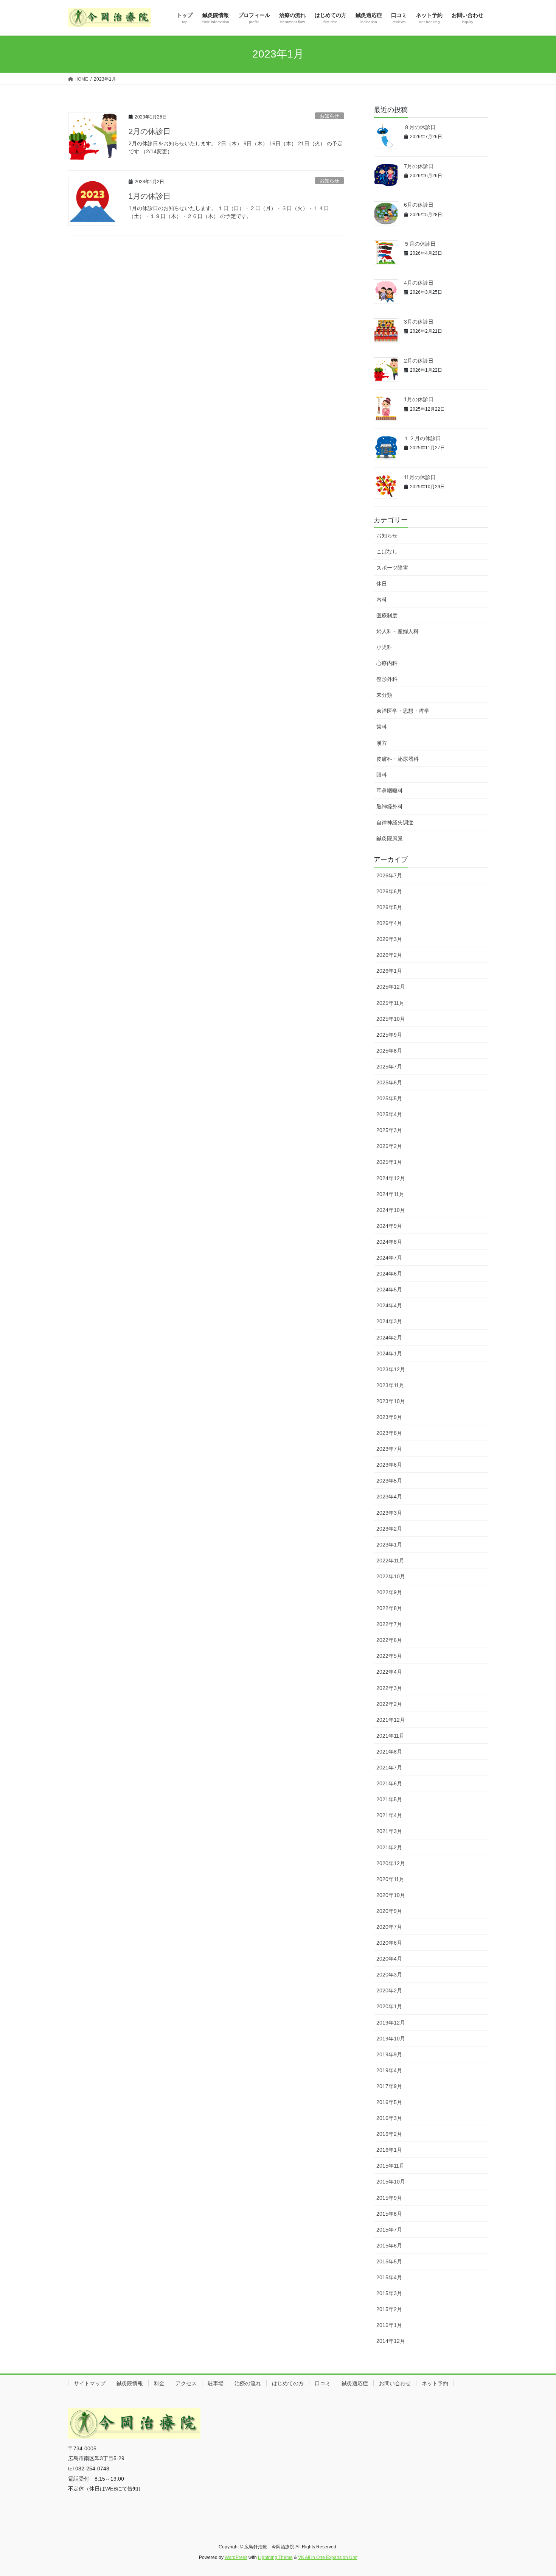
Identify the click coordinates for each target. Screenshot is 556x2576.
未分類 (384, 695)
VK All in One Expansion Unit (328, 2557)
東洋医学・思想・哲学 (403, 711)
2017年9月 (389, 2086)
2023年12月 (391, 1369)
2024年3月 (389, 1321)
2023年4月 (389, 1497)
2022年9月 (389, 1592)
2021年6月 (389, 1783)
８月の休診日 (420, 127)
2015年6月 (389, 2246)
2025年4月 (389, 1114)
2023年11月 (390, 1385)
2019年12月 (391, 2023)
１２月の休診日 (422, 438)
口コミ (323, 2383)
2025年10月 (391, 1019)
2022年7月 (389, 1624)
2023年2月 (389, 1529)
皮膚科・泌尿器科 (398, 759)
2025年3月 (389, 1130)
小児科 (384, 647)
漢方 (382, 743)
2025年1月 (389, 1162)
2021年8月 (389, 1752)
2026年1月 (389, 971)
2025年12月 (391, 987)
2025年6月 (389, 1082)
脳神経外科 (390, 807)
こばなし (387, 551)
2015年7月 (389, 2230)
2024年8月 (389, 1242)
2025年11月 (390, 1003)
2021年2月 (389, 1847)
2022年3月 (389, 1688)
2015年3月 (389, 2293)
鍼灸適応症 (355, 2383)
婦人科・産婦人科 (398, 631)
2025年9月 (389, 1035)
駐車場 (216, 2383)
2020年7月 (389, 1927)
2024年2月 (389, 1338)
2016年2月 (389, 2134)
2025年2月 (389, 1146)
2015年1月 (389, 2325)
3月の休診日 (419, 322)
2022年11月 (390, 1561)
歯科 (382, 727)
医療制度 (387, 615)
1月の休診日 (150, 196)
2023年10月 (391, 1401)
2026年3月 (389, 939)
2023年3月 (389, 1513)
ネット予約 (435, 2383)
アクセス (186, 2383)
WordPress (236, 2557)
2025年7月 (389, 1067)
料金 (159, 2383)
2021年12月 (391, 1720)
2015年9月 (389, 2198)
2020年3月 (389, 1975)
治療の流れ (248, 2383)
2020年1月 (389, 2006)
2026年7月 (389, 875)
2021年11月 (390, 1736)
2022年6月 (389, 1640)
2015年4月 (389, 2277)
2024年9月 (389, 1226)
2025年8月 (389, 1051)
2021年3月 (389, 1831)
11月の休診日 (420, 477)
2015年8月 (389, 2214)
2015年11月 (390, 2166)
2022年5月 (389, 1656)
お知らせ (329, 116)
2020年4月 (389, 1959)
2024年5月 (389, 1290)
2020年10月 (391, 1895)
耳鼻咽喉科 (390, 791)
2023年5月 (389, 1481)
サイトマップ (90, 2383)
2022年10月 (391, 1576)
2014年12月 (391, 2341)
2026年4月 (389, 923)
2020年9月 (389, 1911)
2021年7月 (389, 1768)
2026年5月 (389, 907)
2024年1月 (389, 1353)
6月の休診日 (419, 205)
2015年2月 (389, 2309)
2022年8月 (389, 1608)
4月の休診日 (419, 283)
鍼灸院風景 (390, 838)
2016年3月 (389, 2118)
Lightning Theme (275, 2557)
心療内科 (387, 663)
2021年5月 (389, 1799)
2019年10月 (391, 2039)
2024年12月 (391, 1178)
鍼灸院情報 (130, 2383)
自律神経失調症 (395, 822)
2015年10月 (391, 2182)
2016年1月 (389, 2150)
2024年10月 (391, 1210)
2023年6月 (389, 1465)
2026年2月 (389, 955)
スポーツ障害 (392, 568)
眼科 (382, 775)
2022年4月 (389, 1672)
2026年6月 (389, 891)
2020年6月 (389, 1943)
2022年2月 (389, 1704)
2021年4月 (389, 1815)
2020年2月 (389, 1990)
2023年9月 (389, 1417)
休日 (382, 584)
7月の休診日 (419, 166)
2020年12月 (391, 1863)
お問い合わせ (395, 2383)
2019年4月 (389, 2070)
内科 (382, 600)
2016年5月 (389, 2102)
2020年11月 (390, 1879)
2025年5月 (389, 1098)
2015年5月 (389, 2261)
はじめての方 (288, 2383)
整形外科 (387, 679)
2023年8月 (389, 1433)
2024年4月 (389, 1305)
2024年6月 (389, 1274)
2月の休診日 (150, 131)
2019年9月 (389, 2054)
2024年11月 (390, 1194)
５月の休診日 (420, 244)
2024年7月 (389, 1258)
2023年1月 (389, 1545)
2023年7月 (389, 1449)
